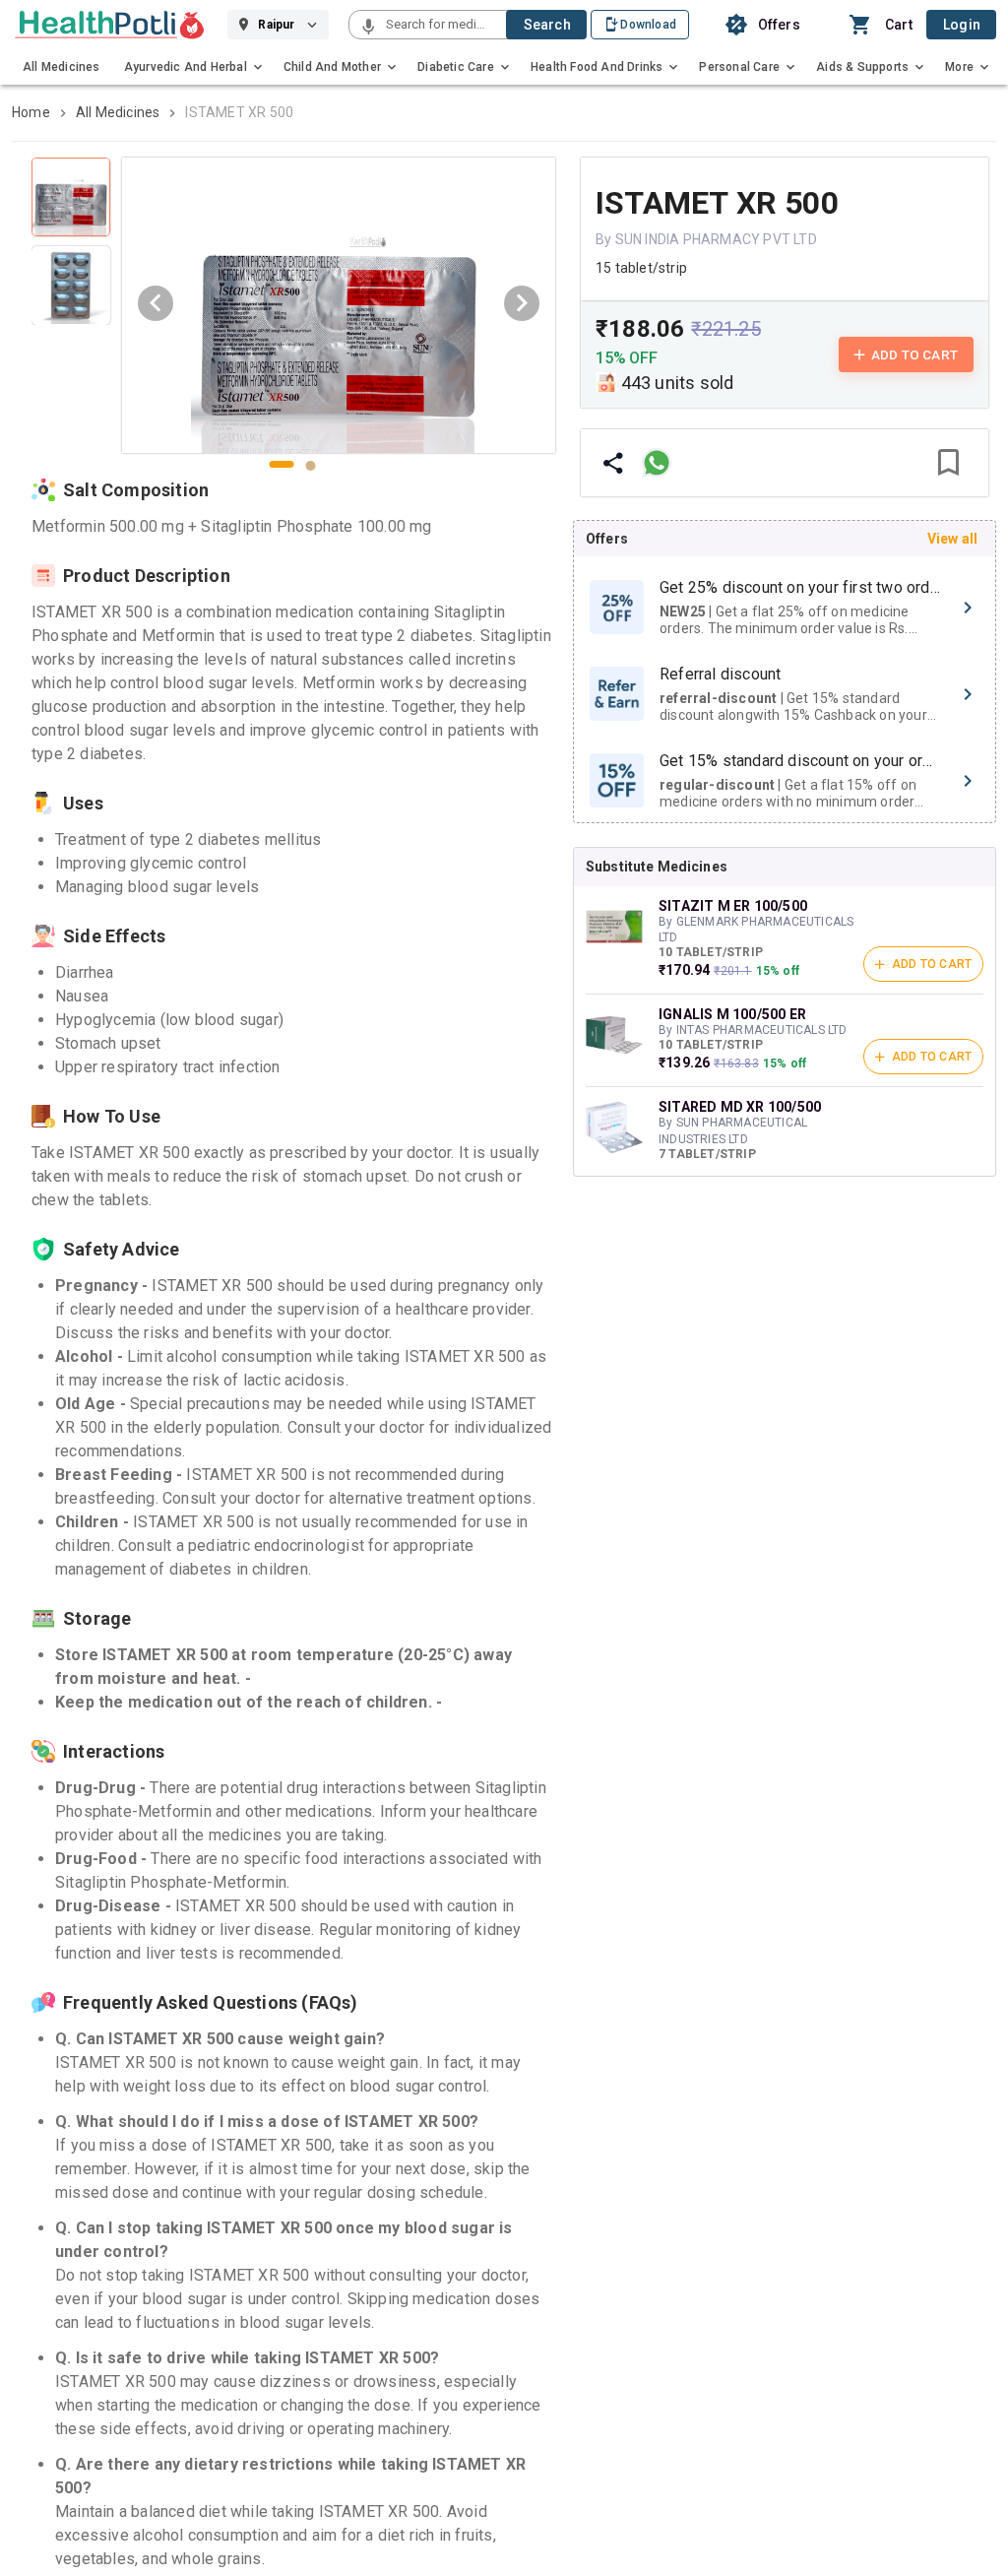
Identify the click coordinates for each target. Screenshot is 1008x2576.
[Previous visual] (156, 303)
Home (31, 112)
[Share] (613, 463)
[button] (368, 28)
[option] (785, 608)
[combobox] (444, 25)
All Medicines (118, 112)
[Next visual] (522, 303)
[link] (110, 25)
